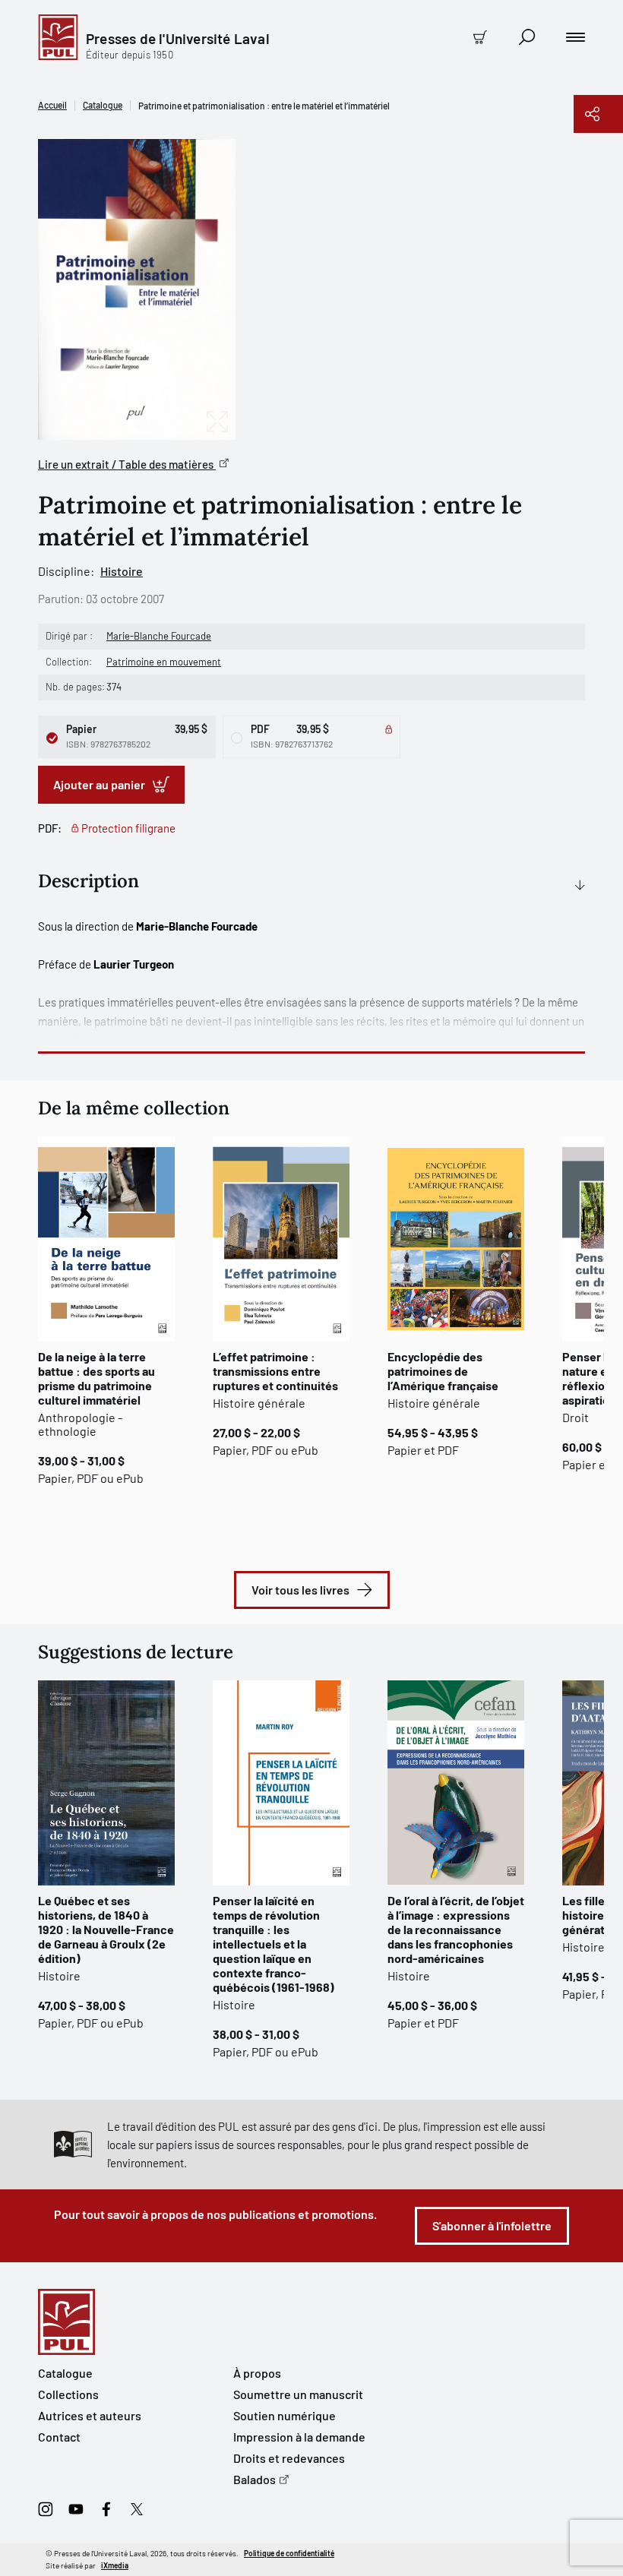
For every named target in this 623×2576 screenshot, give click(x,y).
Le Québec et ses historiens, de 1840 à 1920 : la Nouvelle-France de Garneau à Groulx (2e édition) (106, 1929)
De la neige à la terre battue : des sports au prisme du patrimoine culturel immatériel (96, 1378)
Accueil (52, 105)
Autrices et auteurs (90, 2415)
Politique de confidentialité (289, 2553)
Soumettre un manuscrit (298, 2394)
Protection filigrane (128, 828)
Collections (68, 2394)
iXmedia (115, 2565)
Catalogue (103, 105)
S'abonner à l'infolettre (492, 2225)
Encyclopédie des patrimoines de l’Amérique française (443, 1371)
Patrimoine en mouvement (164, 662)
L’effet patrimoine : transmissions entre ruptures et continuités (275, 1371)
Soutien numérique (285, 2415)
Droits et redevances (289, 2458)
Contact (59, 2437)
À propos (257, 2373)
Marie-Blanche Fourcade (159, 636)
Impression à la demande (299, 2437)
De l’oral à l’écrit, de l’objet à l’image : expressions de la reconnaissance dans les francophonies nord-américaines (456, 1929)
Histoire (122, 571)
